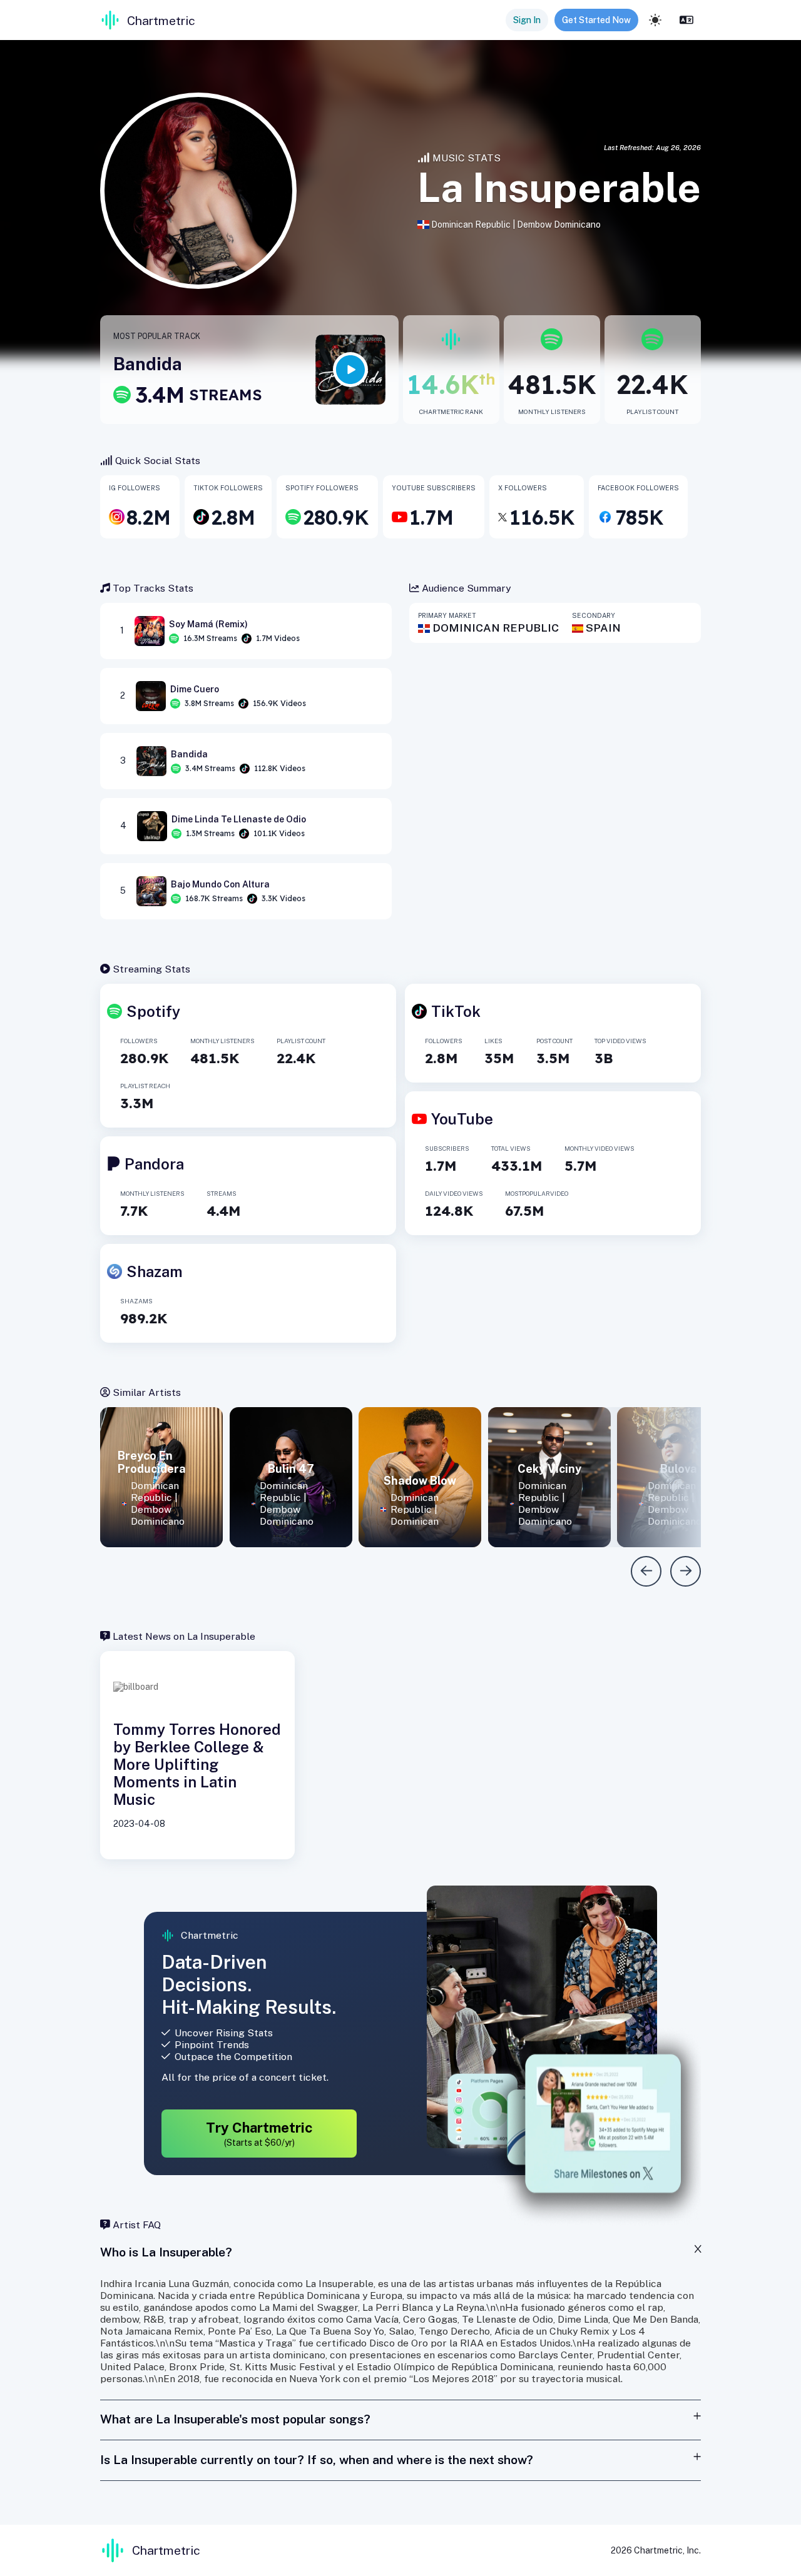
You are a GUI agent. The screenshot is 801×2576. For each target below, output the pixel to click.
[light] (655, 20)
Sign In (527, 20)
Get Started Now (596, 20)
